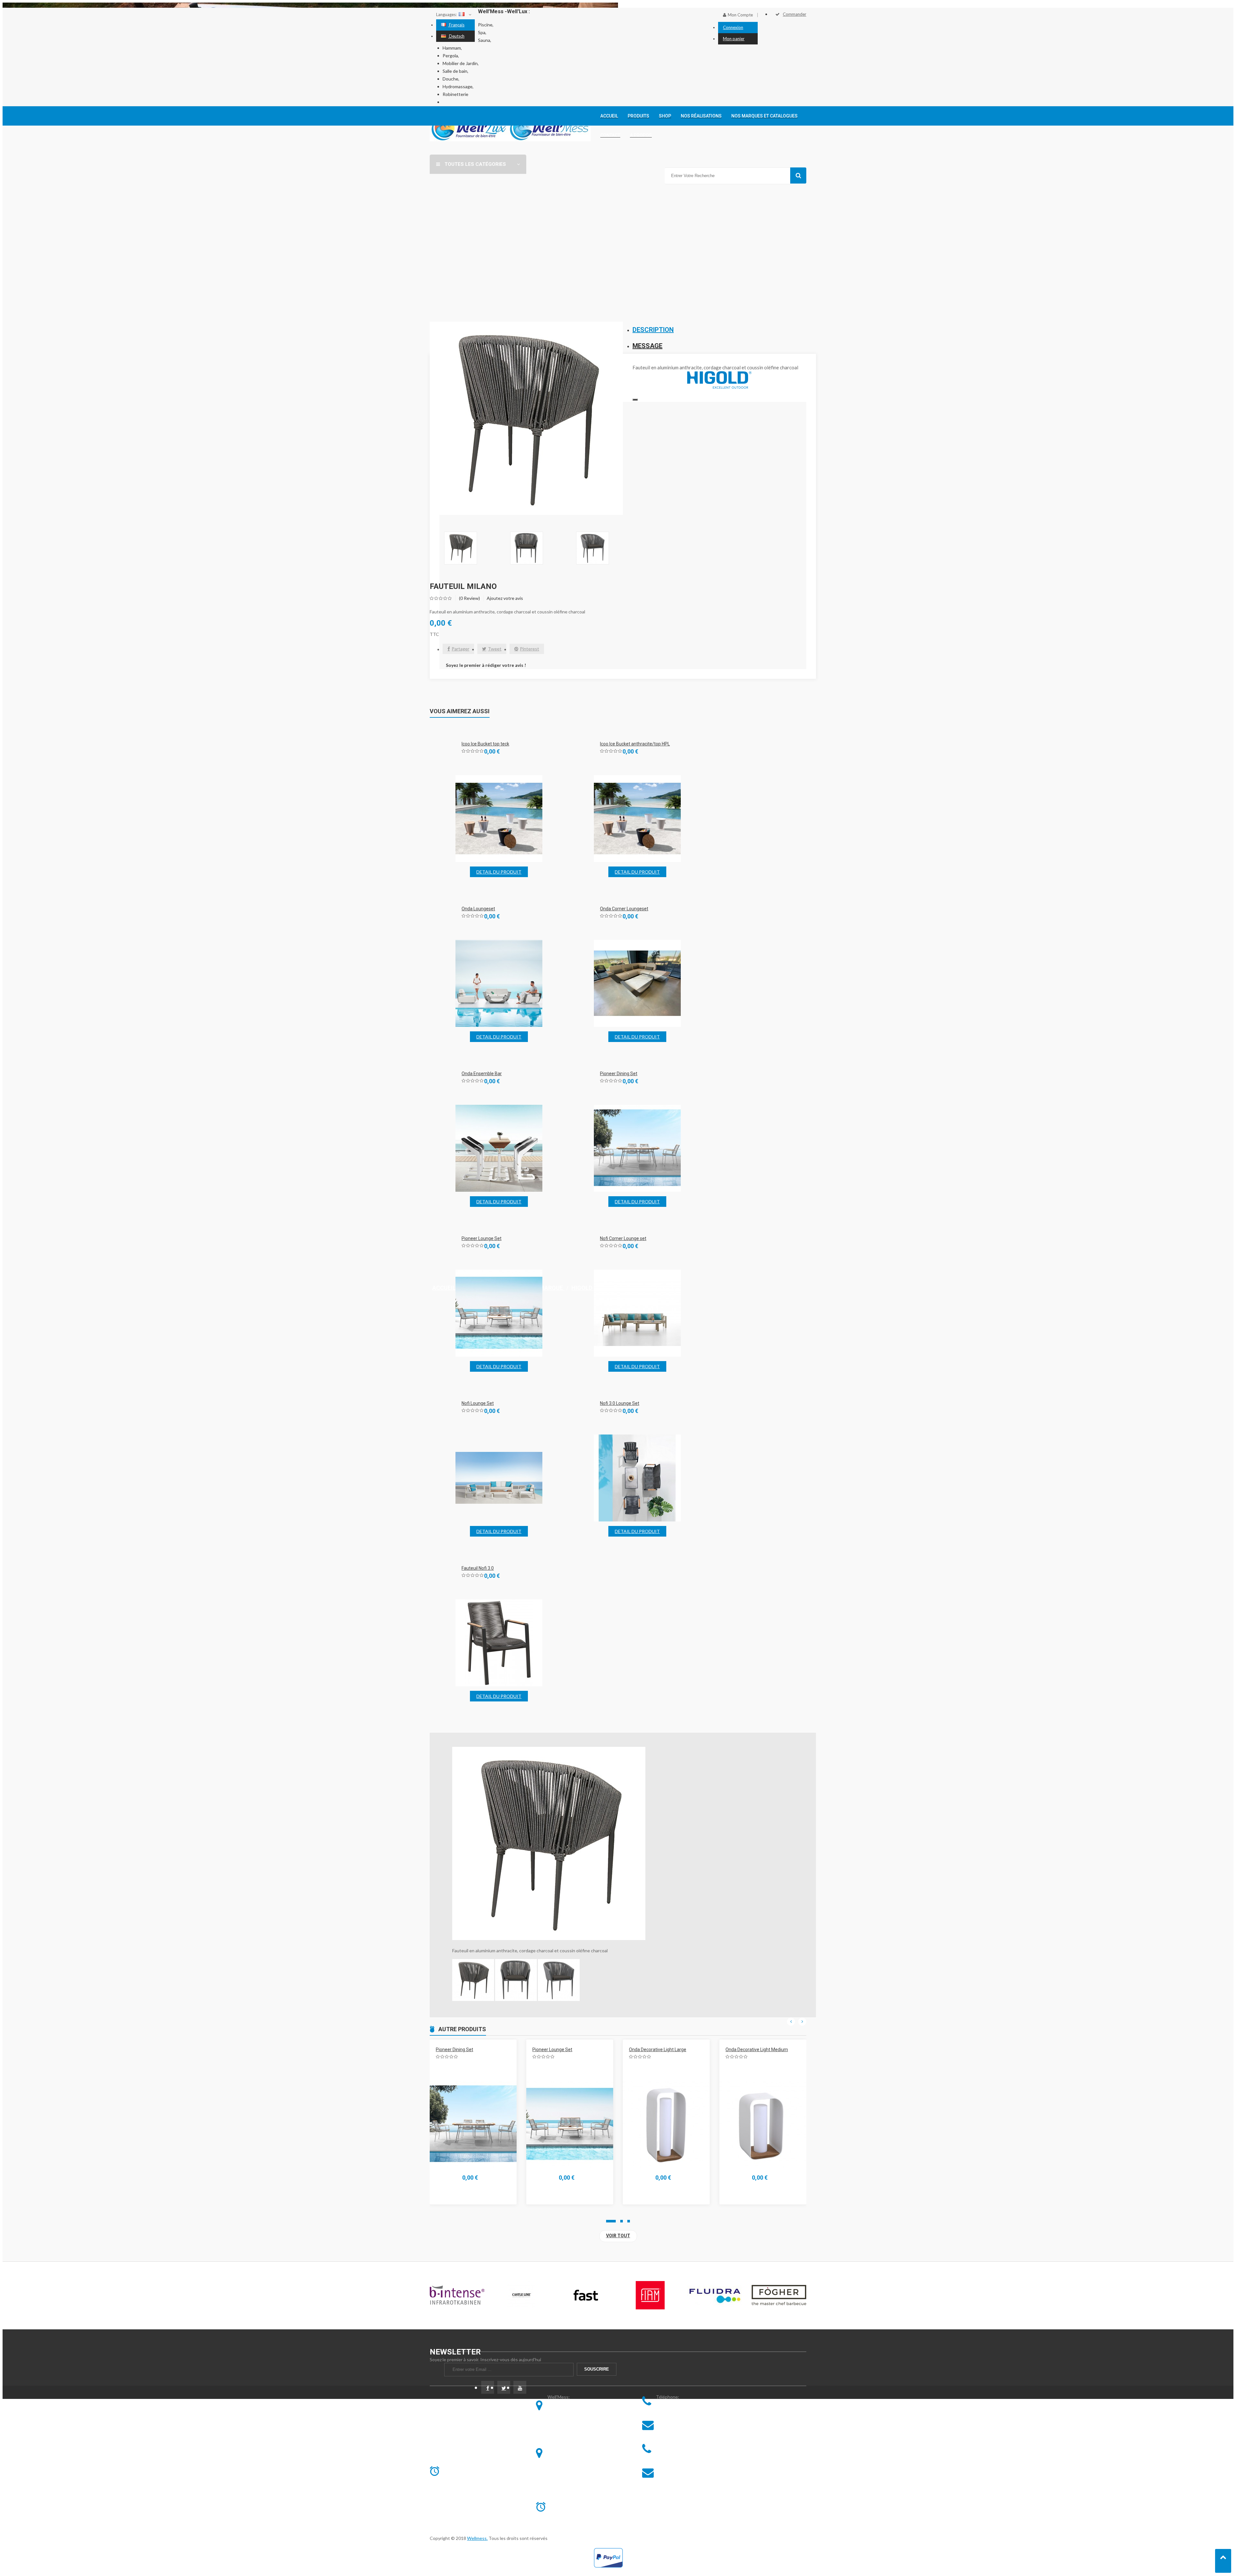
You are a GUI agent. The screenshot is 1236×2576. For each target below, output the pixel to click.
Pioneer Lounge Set (482, 1238)
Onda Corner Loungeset (624, 909)
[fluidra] (650, 2296)
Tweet (495, 649)
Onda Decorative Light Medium (660, 2050)
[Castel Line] (457, 2296)
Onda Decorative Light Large (561, 2050)
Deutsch (456, 36)
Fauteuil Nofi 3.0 (478, 1568)
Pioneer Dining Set (619, 1074)
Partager (460, 649)
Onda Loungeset (478, 909)
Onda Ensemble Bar (482, 1074)
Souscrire (597, 2369)
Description (653, 330)
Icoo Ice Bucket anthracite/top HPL (635, 744)
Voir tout (618, 2236)
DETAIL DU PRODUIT (499, 872)
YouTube (520, 2388)
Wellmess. (477, 2538)
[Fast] (521, 2296)
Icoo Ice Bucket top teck (485, 744)
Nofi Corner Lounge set (623, 1238)
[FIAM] (586, 2296)
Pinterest (529, 649)
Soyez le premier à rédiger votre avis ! (486, 665)
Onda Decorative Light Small (754, 2050)
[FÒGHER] (715, 2296)
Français (456, 25)
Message (647, 346)
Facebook (488, 2388)
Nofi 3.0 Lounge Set (620, 1403)
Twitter (504, 2388)
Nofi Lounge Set (478, 1403)
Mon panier (734, 39)
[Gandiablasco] (779, 2296)
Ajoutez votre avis (505, 598)
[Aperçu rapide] (488, 820)
